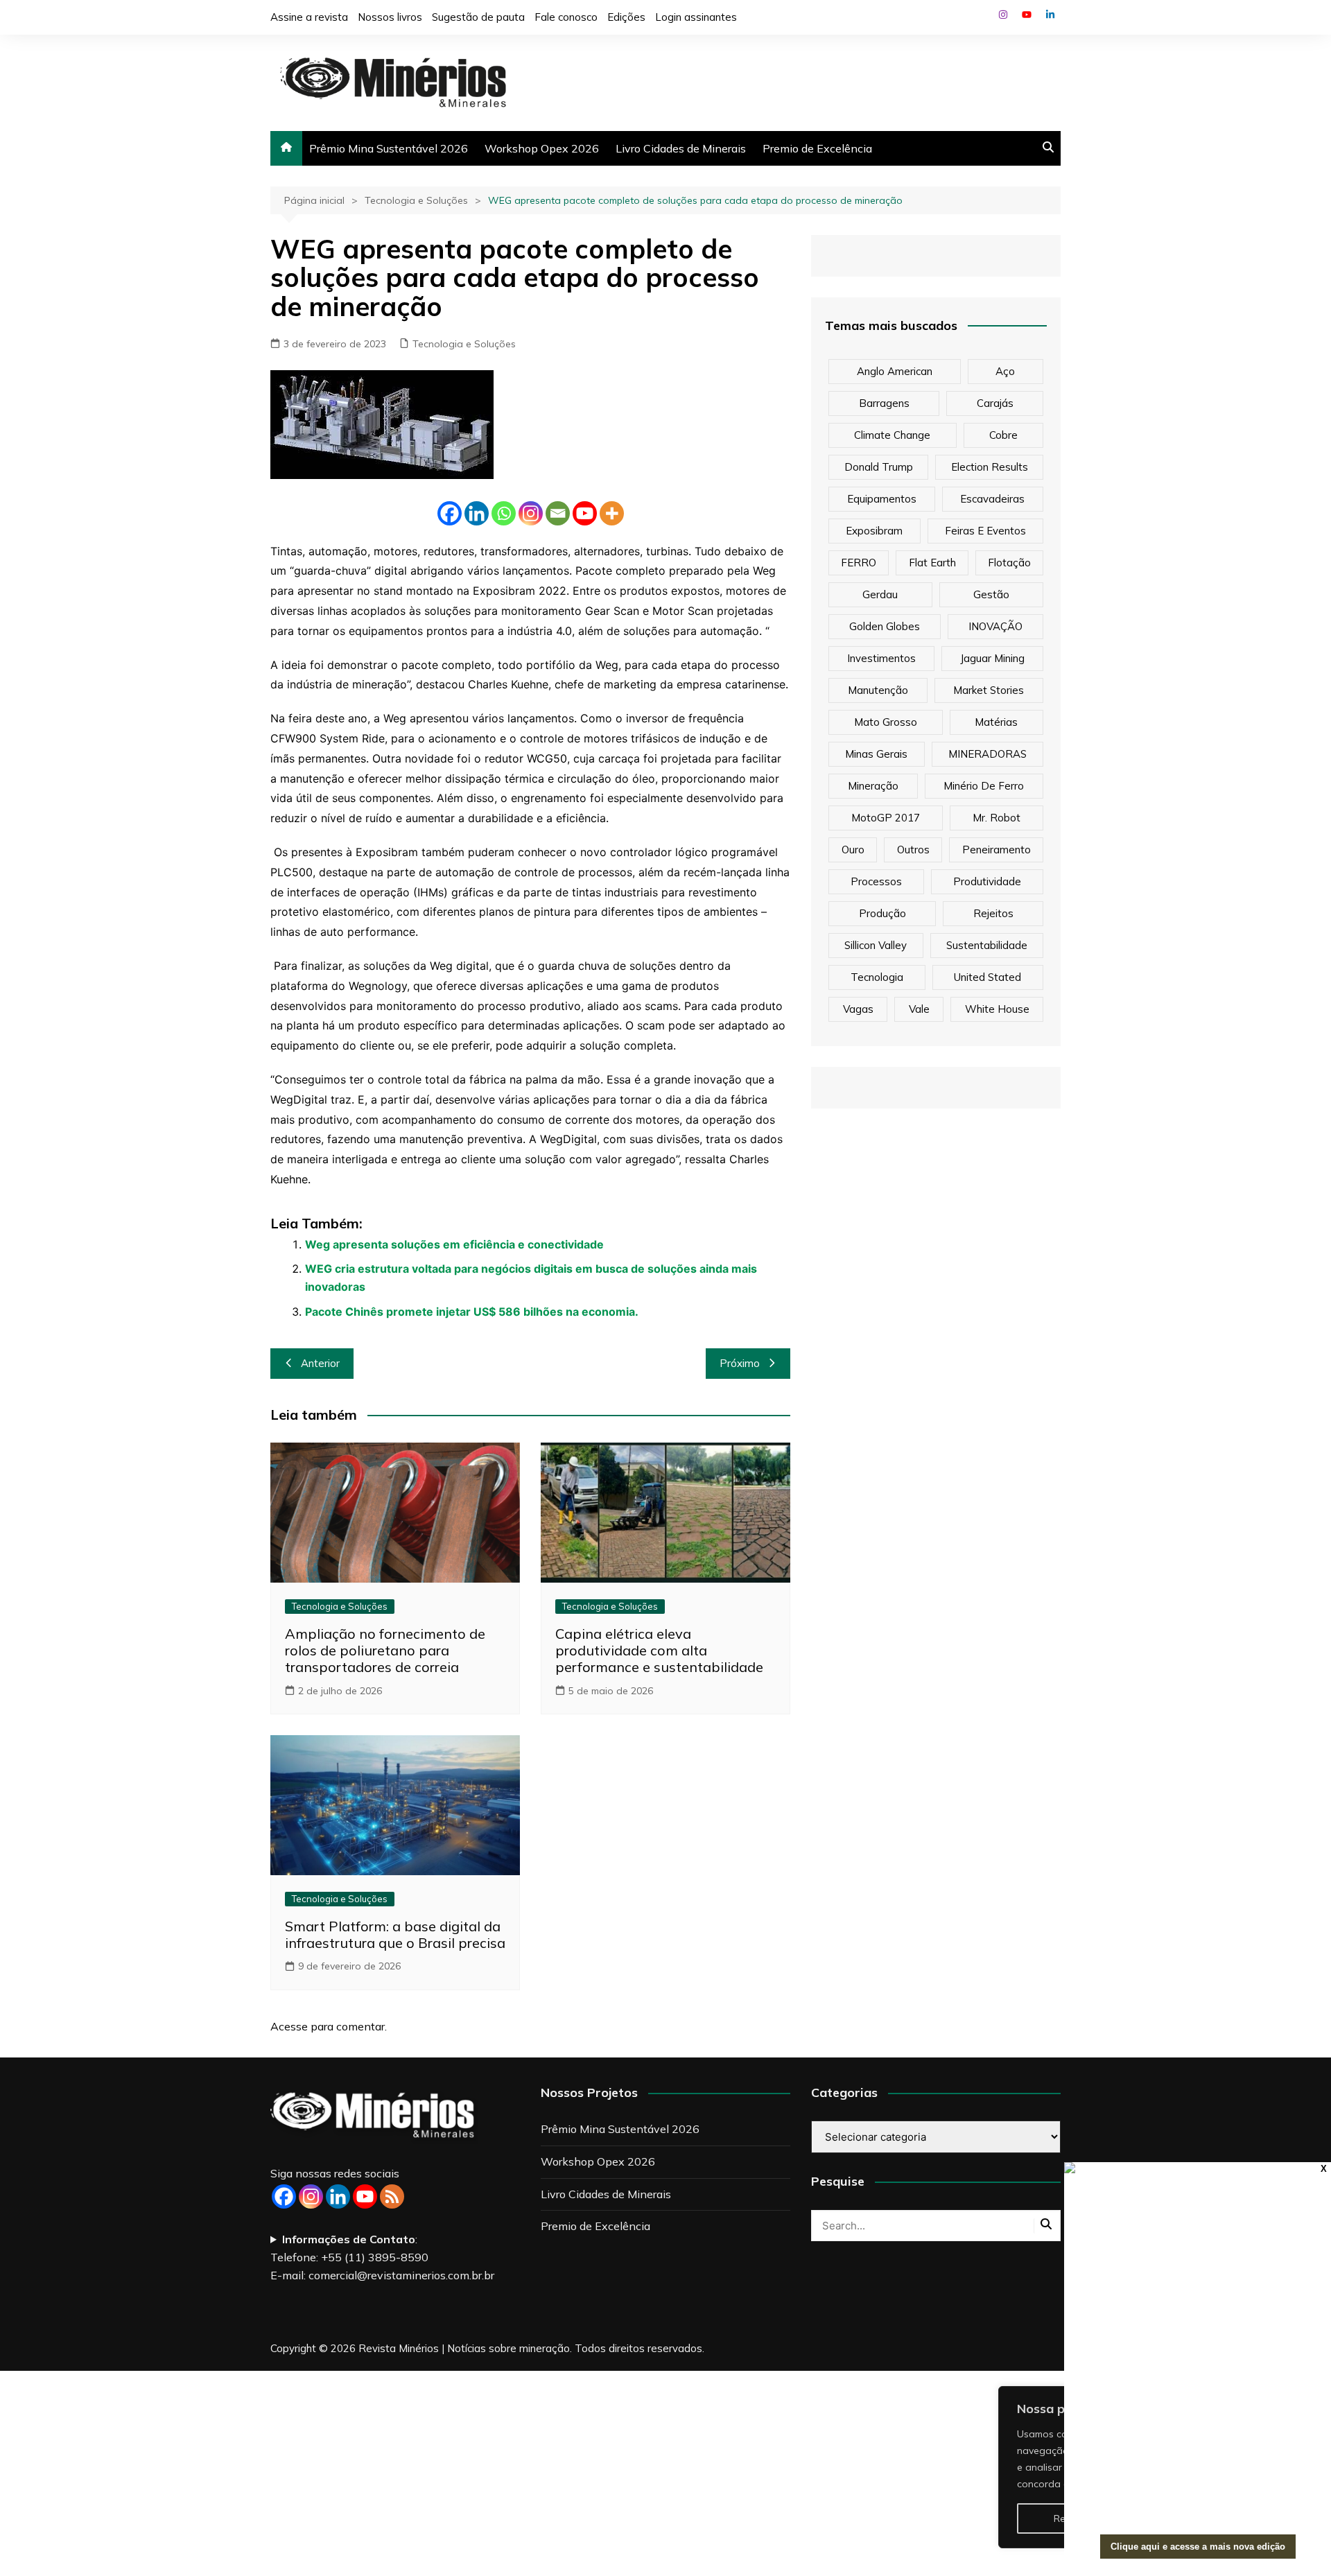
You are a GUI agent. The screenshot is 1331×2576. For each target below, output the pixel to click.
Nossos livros (390, 17)
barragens (884, 403)
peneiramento (997, 850)
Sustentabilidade (987, 945)
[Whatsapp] (504, 513)
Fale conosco (566, 17)
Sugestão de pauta (478, 17)
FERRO (859, 563)
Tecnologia (877, 977)
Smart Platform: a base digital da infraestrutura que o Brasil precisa (395, 1934)
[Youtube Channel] (365, 2196)
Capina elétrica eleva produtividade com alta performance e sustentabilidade (659, 1650)
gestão (991, 594)
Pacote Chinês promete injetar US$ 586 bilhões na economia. (472, 1312)
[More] (612, 513)
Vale (919, 1009)
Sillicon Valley (876, 945)
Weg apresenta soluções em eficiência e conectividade (454, 1244)
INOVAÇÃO (995, 626)
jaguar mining (992, 658)
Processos (876, 881)
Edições (626, 17)
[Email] (558, 513)
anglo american (895, 371)
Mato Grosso (886, 722)
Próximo (740, 1363)
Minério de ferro (984, 786)
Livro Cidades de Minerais (681, 148)
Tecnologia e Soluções (464, 344)
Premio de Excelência (817, 148)
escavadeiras (992, 499)
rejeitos (993, 913)
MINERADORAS (988, 754)
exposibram (874, 531)
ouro (853, 850)
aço (1005, 371)
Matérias (996, 722)
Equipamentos (882, 499)
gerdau (880, 594)
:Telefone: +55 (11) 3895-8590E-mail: (382, 2257)
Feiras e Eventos (985, 531)
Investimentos (881, 658)
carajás (995, 403)
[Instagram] (531, 513)
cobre (1003, 435)
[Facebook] (450, 513)
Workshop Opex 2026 (542, 148)
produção (882, 913)
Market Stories (989, 690)
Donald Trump (879, 467)
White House (997, 1009)
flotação (1009, 563)
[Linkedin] (477, 513)
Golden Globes (885, 626)
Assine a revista (309, 17)
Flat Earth (932, 563)
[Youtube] (585, 513)
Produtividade (987, 881)
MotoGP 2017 (886, 818)
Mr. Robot (997, 818)
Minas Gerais (876, 754)
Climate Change (892, 435)
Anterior (320, 1363)
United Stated (988, 977)
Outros (913, 850)
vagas (858, 1009)
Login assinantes (696, 17)
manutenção (878, 690)
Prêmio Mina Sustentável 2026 (389, 148)
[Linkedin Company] (338, 2196)
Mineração (873, 786)
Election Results (990, 467)
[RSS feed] (392, 2196)
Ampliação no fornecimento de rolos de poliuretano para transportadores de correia (385, 1650)
